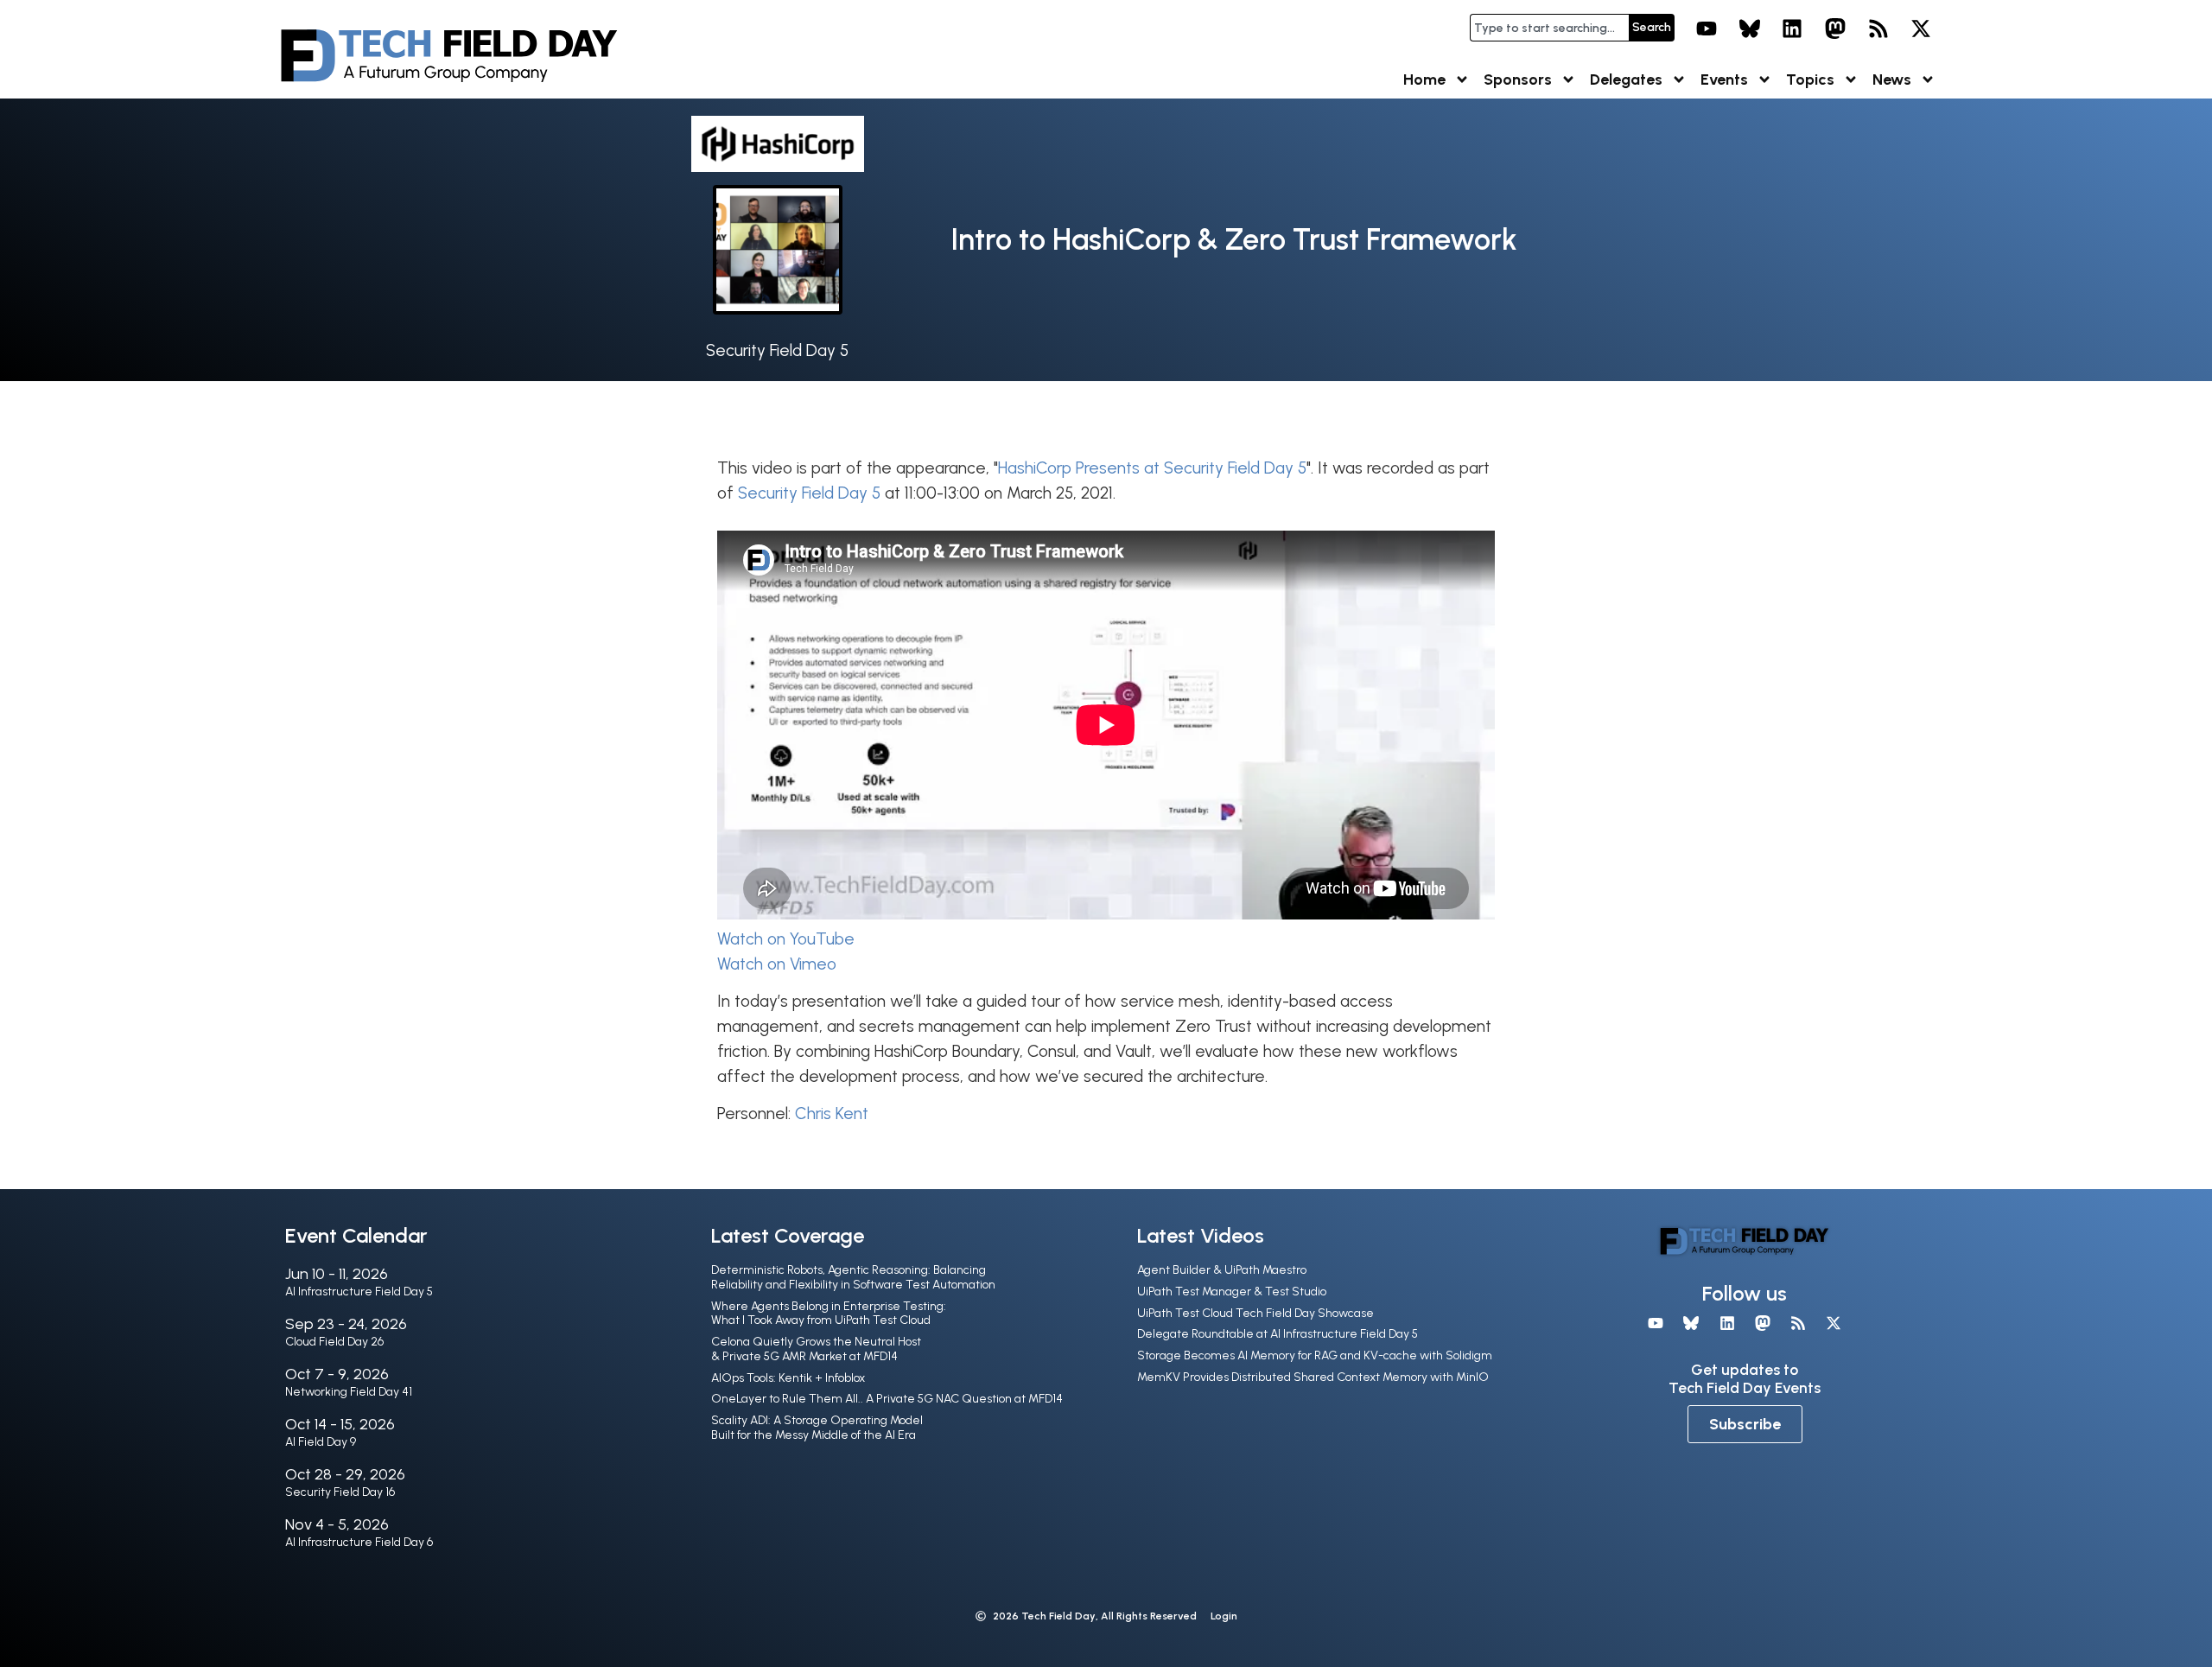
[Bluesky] (1750, 29)
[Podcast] (1878, 29)
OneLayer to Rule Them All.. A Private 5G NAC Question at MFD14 (887, 1399)
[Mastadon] (1835, 29)
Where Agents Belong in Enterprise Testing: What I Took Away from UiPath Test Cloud (829, 1314)
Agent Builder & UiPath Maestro (1222, 1270)
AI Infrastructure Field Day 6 (359, 1542)
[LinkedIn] (1793, 29)
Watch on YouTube (786, 939)
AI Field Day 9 (321, 1442)
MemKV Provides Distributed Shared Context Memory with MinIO (1313, 1377)
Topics (1810, 80)
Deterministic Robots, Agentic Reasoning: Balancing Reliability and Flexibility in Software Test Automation (853, 1277)
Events (1724, 80)
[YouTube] (1707, 29)
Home (1424, 80)
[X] (1921, 29)
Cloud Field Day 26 (334, 1342)
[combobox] (1549, 28)
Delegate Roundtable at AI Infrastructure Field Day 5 (1278, 1334)
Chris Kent (832, 1113)
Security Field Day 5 (777, 350)
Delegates (1626, 80)
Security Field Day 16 (340, 1492)
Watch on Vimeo (777, 964)
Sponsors (1518, 80)
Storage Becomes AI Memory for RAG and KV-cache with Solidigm (1315, 1355)
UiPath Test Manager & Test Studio (1232, 1292)
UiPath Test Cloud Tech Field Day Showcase (1255, 1313)
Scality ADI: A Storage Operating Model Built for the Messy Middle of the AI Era (817, 1428)
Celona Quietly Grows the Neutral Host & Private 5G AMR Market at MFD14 (816, 1349)
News (1892, 80)
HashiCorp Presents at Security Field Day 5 (1152, 468)
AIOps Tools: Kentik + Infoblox (788, 1378)
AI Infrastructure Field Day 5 (359, 1292)
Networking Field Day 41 (349, 1392)
